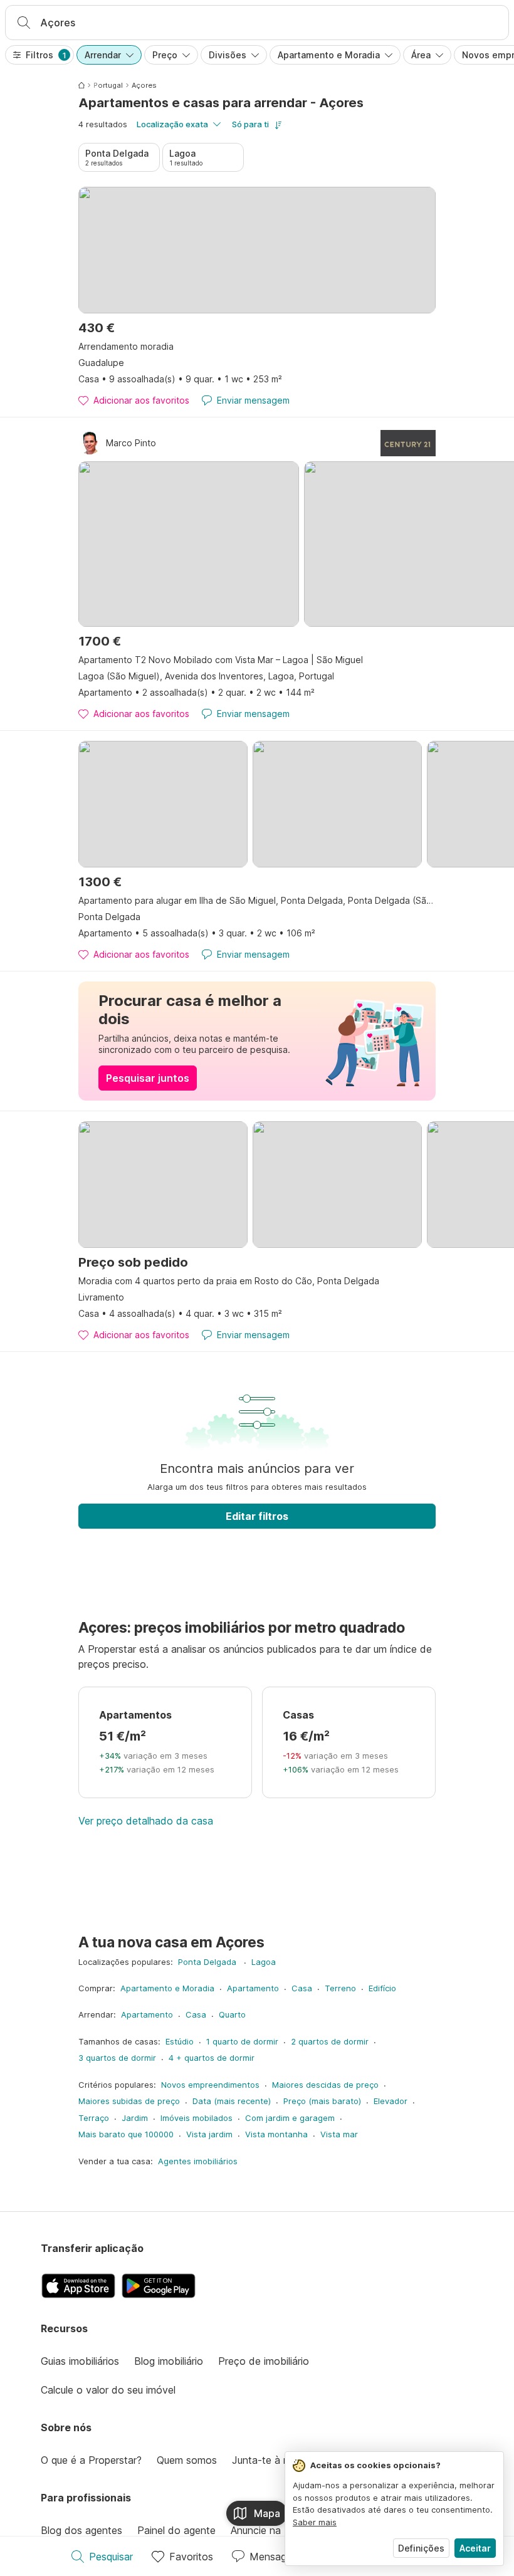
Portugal (108, 85)
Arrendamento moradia (126, 346)
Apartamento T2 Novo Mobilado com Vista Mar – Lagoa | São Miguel (221, 660)
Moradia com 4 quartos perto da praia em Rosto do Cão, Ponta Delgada (229, 1281)
